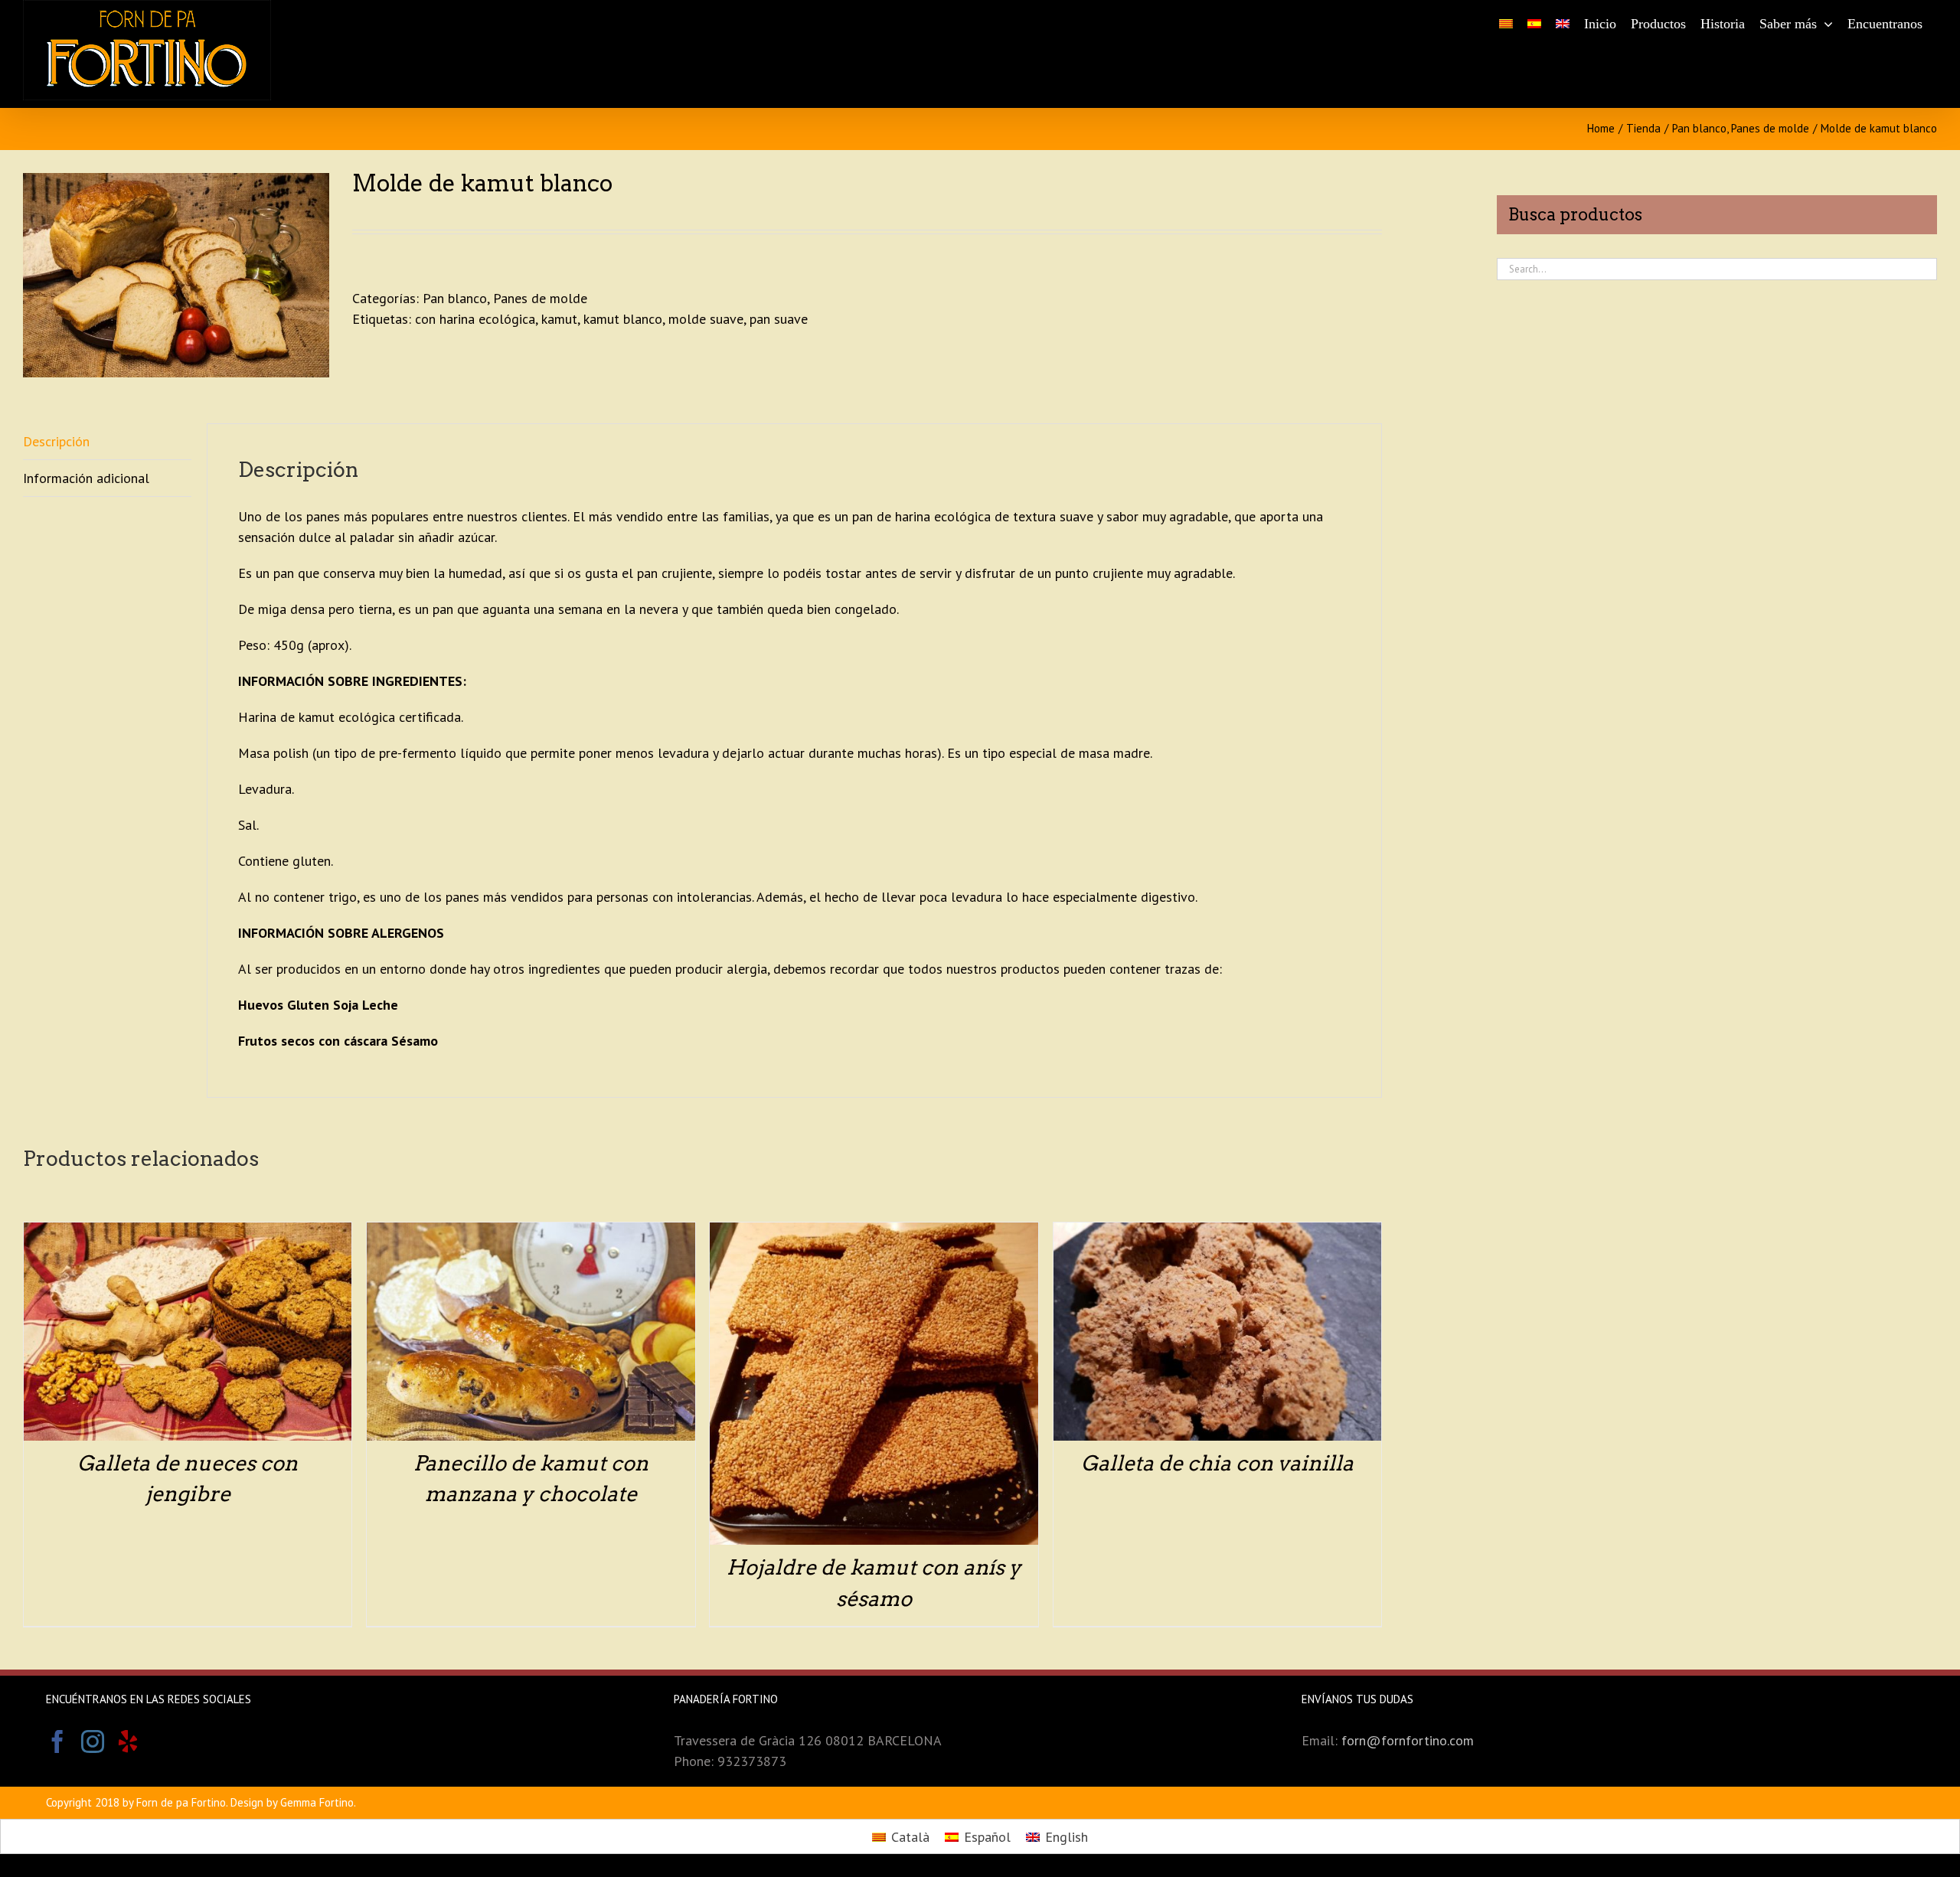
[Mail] (163, 1742)
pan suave (779, 319)
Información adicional (86, 478)
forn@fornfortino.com (1408, 1740)
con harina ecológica (475, 319)
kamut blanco (623, 319)
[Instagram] (93, 1742)
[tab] (107, 442)
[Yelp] (128, 1742)
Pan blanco (455, 298)
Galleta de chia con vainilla (1217, 1463)
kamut (559, 319)
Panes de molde (540, 298)
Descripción (56, 441)
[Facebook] (57, 1742)
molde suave (706, 319)
